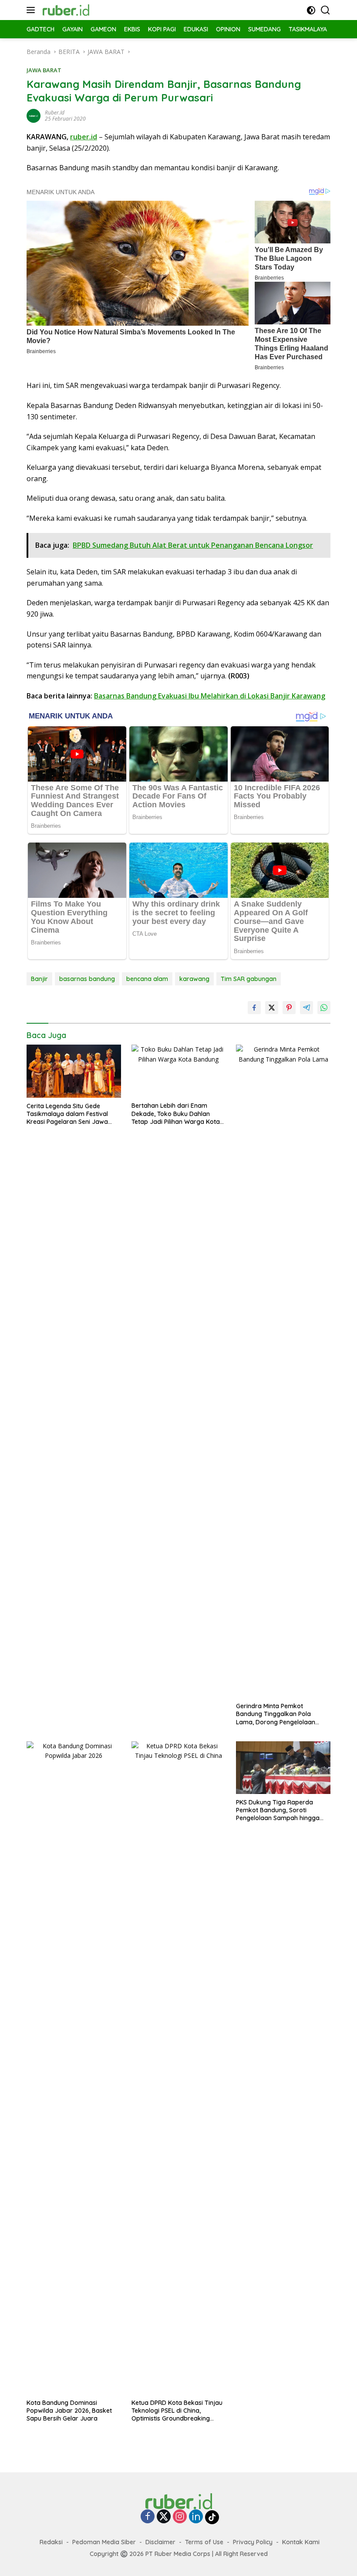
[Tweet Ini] (272, 1008)
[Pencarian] (325, 10)
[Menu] (32, 10)
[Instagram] (180, 2517)
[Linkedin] (196, 2517)
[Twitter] (164, 2517)
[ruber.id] (85, 10)
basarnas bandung (87, 979)
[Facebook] (148, 2517)
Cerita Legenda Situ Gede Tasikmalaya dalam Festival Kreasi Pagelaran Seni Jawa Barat (67, 1114)
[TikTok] (212, 2517)
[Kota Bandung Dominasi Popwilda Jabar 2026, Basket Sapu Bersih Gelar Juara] (74, 2068)
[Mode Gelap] (311, 10)
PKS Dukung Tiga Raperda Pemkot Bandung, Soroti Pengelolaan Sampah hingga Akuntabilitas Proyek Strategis (280, 1810)
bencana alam (147, 979)
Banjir (39, 979)
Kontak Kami (301, 2542)
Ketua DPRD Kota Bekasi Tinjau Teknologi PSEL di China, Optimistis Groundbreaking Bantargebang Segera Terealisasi (177, 2411)
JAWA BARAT (44, 70)
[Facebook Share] (254, 1008)
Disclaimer (160, 2542)
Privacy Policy (253, 2542)
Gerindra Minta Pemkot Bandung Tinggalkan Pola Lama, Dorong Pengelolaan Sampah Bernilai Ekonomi (276, 1714)
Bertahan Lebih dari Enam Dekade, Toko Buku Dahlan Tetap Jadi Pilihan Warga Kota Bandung (176, 1114)
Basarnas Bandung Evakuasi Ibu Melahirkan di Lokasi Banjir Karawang (210, 696)
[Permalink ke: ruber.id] (34, 115)
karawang (194, 979)
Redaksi (51, 2542)
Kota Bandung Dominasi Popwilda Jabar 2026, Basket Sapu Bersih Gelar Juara (69, 2411)
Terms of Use (204, 2542)
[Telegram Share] (306, 1008)
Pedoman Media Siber (104, 2542)
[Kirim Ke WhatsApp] (324, 1008)
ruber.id (55, 113)
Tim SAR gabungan (249, 979)
